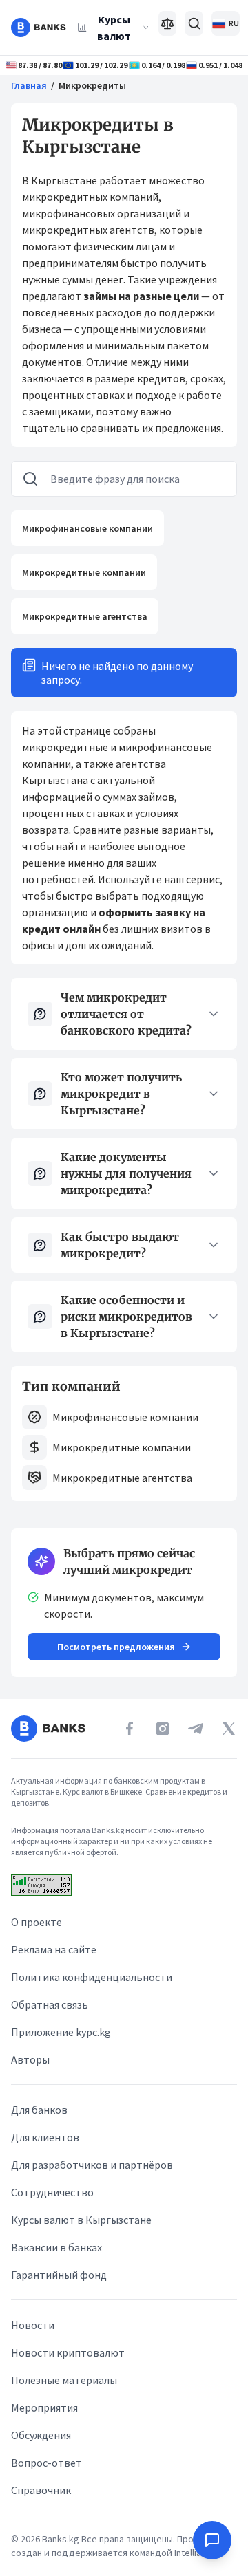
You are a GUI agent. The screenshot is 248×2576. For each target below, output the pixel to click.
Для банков (39, 2110)
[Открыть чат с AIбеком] (212, 2540)
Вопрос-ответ (46, 2463)
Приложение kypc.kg (61, 2032)
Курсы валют (114, 28)
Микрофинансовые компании (87, 528)
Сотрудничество (52, 2192)
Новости (33, 2325)
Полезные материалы (64, 2380)
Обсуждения (41, 2435)
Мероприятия (44, 2407)
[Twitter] (229, 1729)
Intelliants (195, 2553)
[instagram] (163, 1729)
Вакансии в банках (56, 2247)
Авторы (30, 2059)
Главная (29, 85)
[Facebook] (130, 1729)
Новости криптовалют (68, 2352)
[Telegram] (196, 1729)
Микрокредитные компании (84, 572)
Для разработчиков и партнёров (92, 2165)
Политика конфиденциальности (92, 1977)
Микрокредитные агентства (85, 616)
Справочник (41, 2490)
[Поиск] (194, 23)
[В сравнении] (168, 23)
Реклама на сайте (54, 1949)
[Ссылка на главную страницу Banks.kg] (39, 28)
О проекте (37, 1922)
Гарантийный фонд (59, 2275)
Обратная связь (50, 2004)
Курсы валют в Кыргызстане (81, 2220)
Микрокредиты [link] (92, 85)
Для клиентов (45, 2137)
